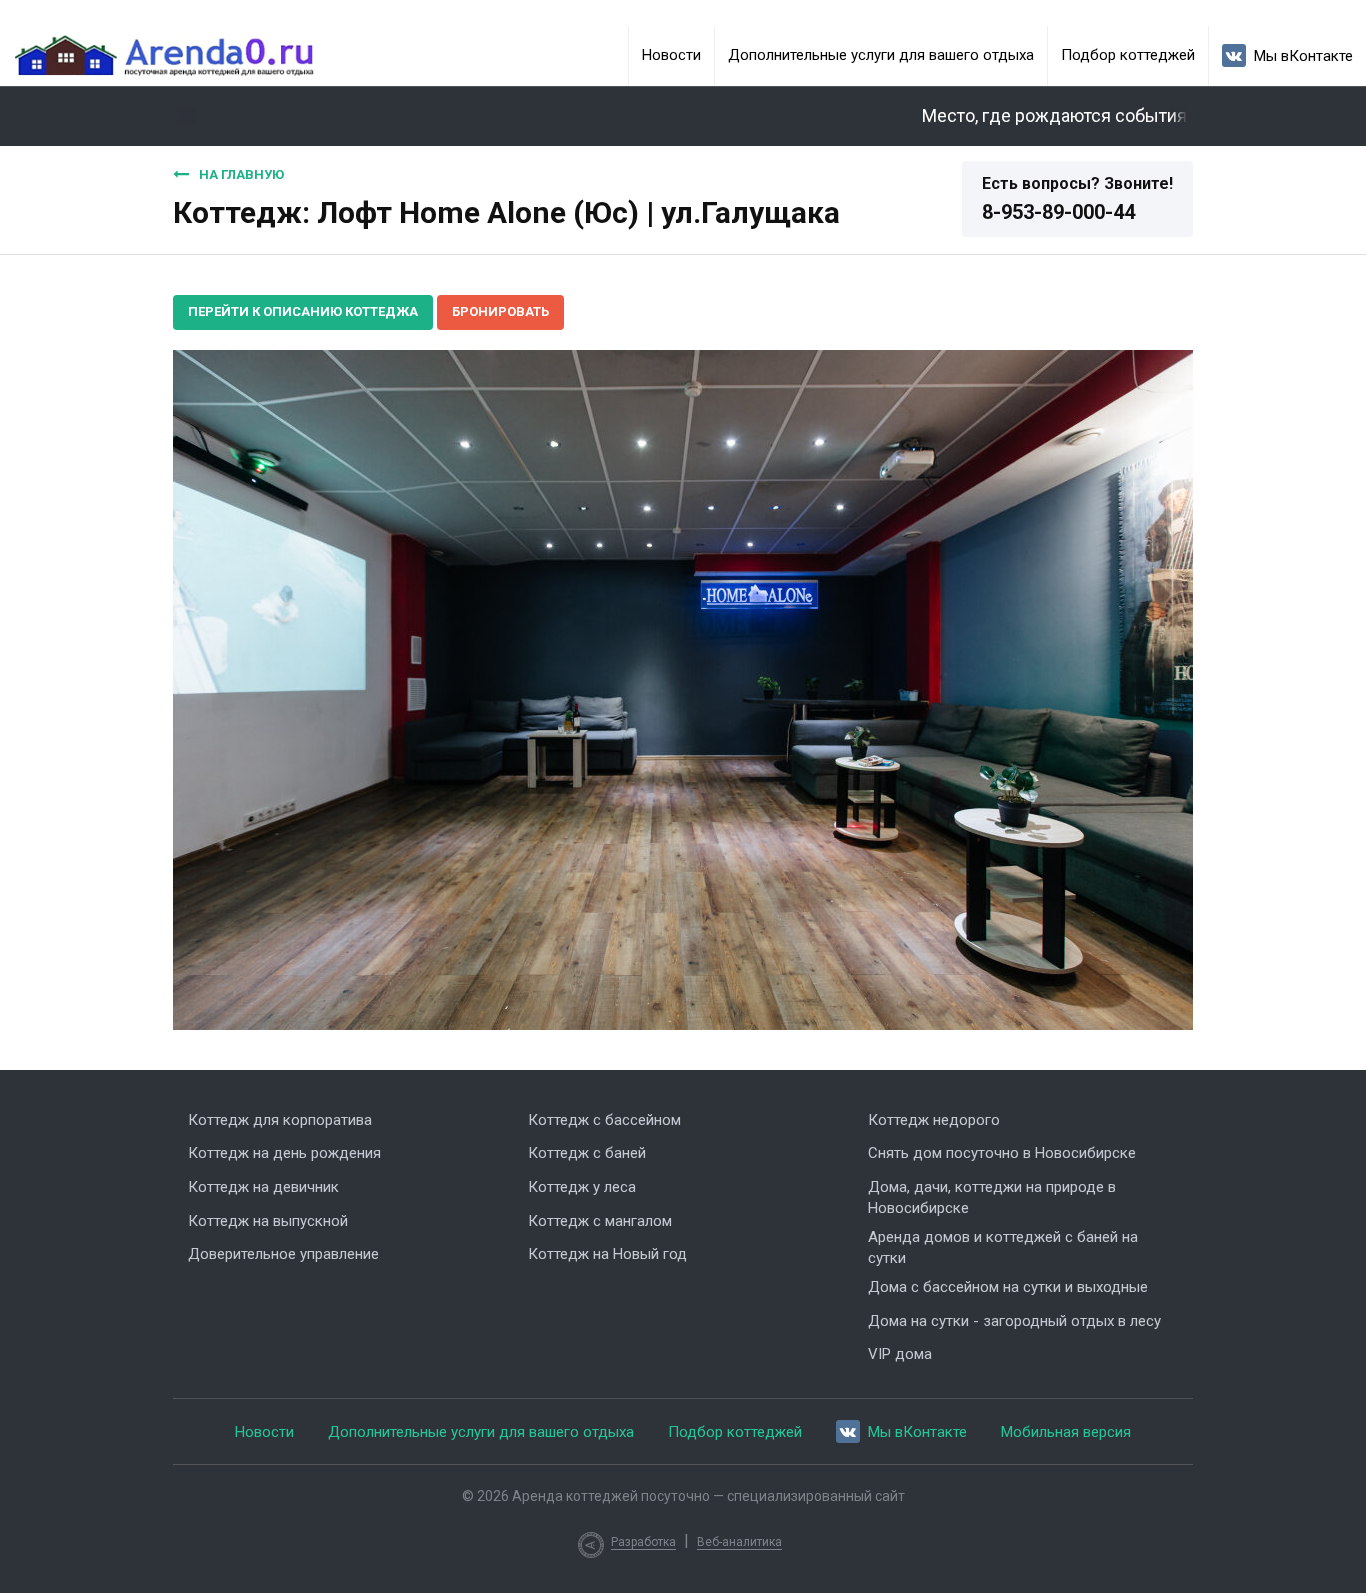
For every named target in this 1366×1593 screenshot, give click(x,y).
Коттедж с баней (587, 1153)
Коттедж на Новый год (607, 1254)
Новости (671, 55)
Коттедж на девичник (263, 1187)
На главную (241, 174)
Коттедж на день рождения (284, 1153)
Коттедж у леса (582, 1187)
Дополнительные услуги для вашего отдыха (881, 55)
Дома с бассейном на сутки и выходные (1008, 1287)
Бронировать (500, 311)
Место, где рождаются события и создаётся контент (1114, 116)
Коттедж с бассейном (604, 1120)
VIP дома (900, 1354)
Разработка (643, 1542)
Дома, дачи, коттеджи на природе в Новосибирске (992, 1197)
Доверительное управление (283, 1254)
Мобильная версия (1066, 1432)
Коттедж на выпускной (268, 1221)
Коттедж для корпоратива (280, 1120)
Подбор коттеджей (1128, 55)
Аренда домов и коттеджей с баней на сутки (1003, 1247)
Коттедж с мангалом (600, 1221)
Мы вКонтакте (1303, 56)
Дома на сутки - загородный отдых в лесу (1014, 1321)
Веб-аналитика (739, 1542)
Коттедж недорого (934, 1120)
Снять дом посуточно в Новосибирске (1002, 1153)
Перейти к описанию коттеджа (303, 311)
